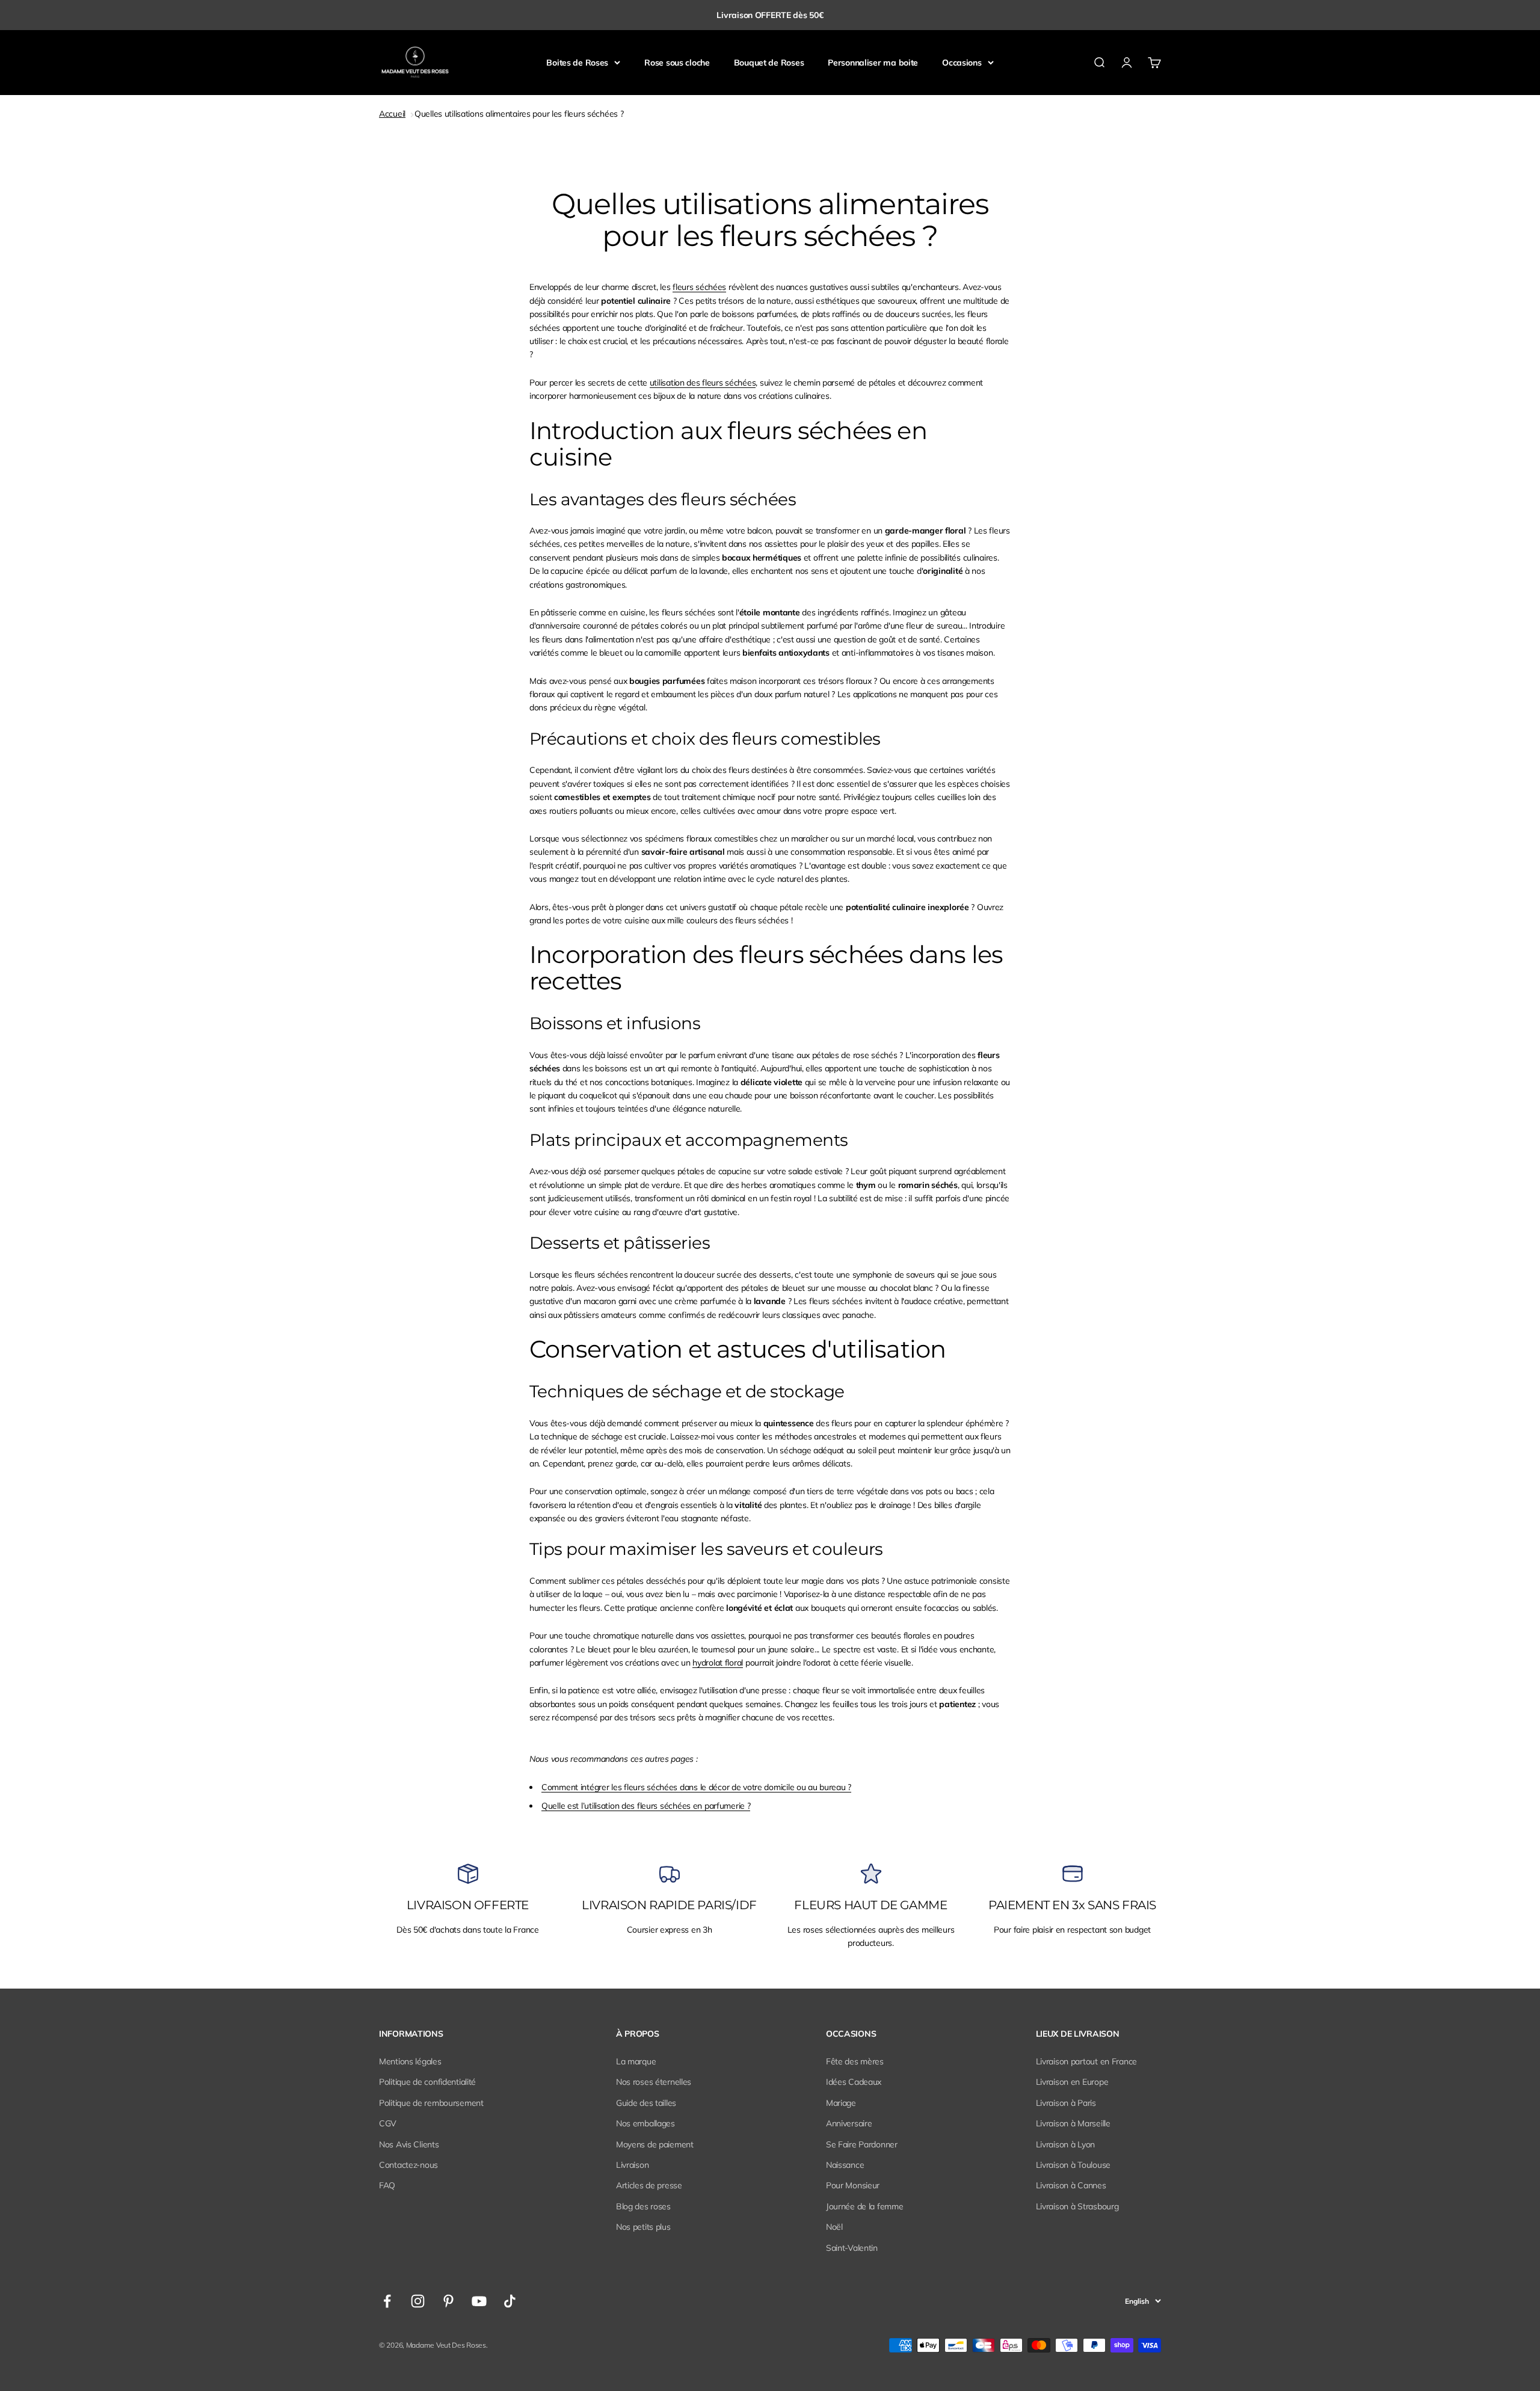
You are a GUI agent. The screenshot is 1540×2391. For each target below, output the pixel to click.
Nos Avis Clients (409, 2144)
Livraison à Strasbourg (1077, 2206)
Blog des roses (643, 2206)
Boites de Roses (577, 63)
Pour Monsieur (853, 2185)
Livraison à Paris (1066, 2103)
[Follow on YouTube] (479, 2301)
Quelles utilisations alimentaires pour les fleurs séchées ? (519, 114)
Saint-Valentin (852, 2248)
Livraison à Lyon (1066, 2144)
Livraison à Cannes (1071, 2185)
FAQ (387, 2185)
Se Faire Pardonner (862, 2144)
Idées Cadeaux (854, 2082)
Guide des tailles (646, 2103)
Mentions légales (410, 2061)
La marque (636, 2061)
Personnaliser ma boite (873, 63)
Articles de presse (649, 2185)
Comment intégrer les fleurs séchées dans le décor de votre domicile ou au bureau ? (696, 1787)
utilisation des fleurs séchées (703, 383)
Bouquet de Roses (769, 63)
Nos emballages (645, 2123)
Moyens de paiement (655, 2144)
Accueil (392, 114)
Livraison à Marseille (1073, 2123)
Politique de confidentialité (427, 2082)
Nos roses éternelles (654, 2082)
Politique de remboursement (431, 2103)
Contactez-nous (408, 2165)
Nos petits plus (643, 2227)
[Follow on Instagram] (418, 2301)
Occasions (962, 63)
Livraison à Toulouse (1073, 2165)
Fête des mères (855, 2061)
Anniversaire (849, 2123)
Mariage (841, 2103)
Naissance (845, 2165)
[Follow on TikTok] (510, 2301)
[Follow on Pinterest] (448, 2301)
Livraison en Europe (1072, 2082)
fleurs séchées (699, 287)
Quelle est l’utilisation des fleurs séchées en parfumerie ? (646, 1806)
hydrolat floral (718, 1663)
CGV (388, 2123)
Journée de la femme (865, 2206)
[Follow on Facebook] (387, 2301)
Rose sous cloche (677, 63)
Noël (834, 2227)
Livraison (632, 2165)
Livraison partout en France (1086, 2061)
